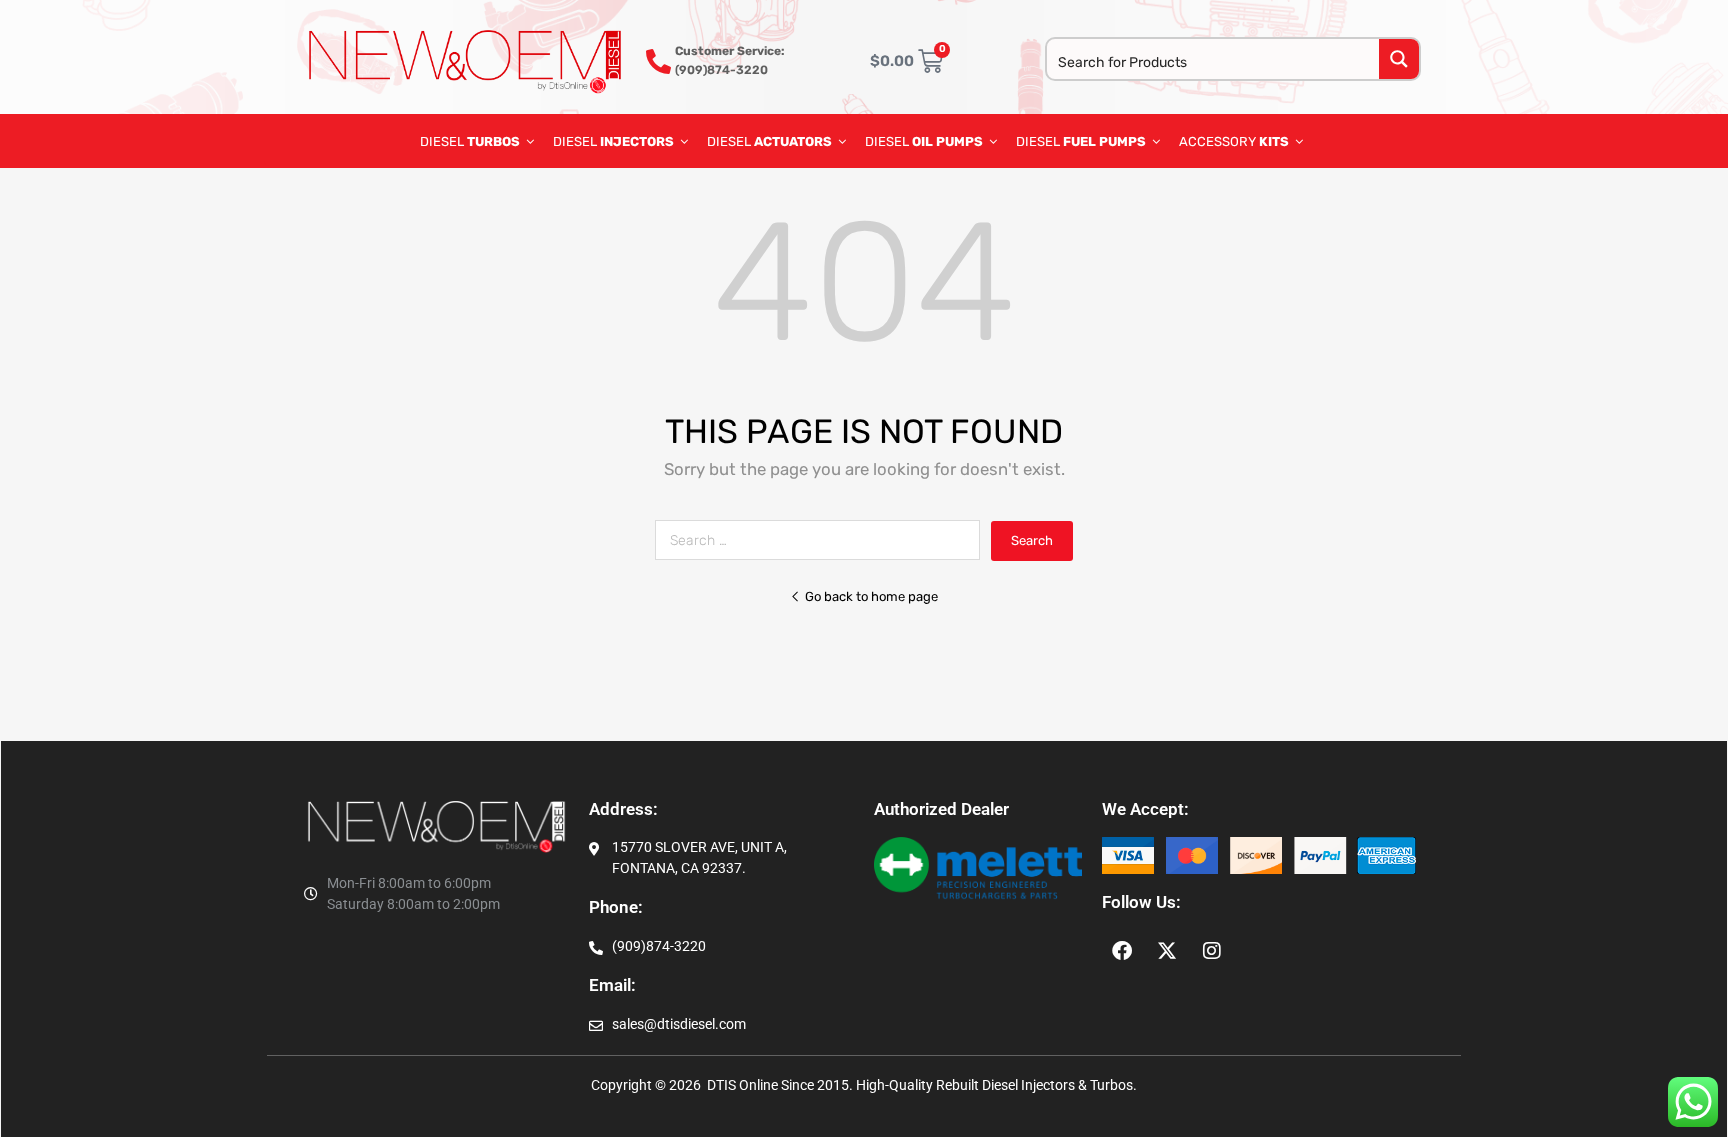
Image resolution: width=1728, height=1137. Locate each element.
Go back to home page (871, 596)
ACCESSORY (1234, 141)
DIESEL (470, 141)
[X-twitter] (1167, 951)
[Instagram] (1212, 951)
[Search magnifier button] (1399, 59)
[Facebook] (1122, 951)
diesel (924, 141)
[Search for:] (823, 540)
